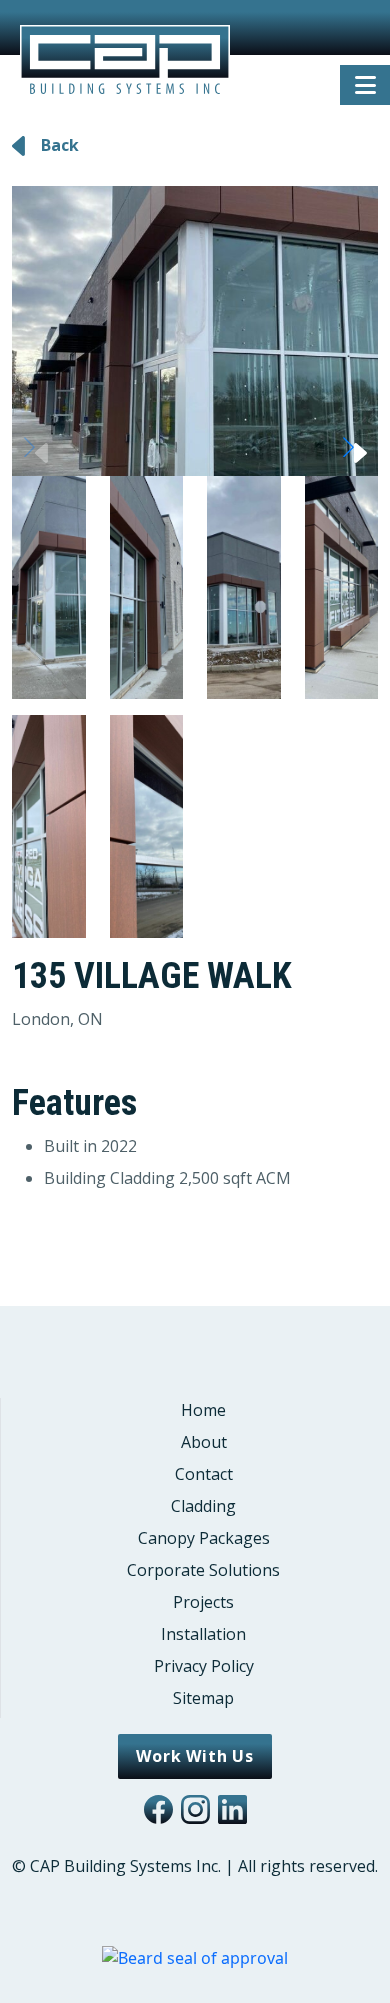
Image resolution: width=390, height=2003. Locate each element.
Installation (203, 1634)
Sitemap (203, 1698)
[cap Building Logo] (125, 40)
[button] (354, 447)
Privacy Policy (204, 1666)
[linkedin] (232, 1809)
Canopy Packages (204, 1538)
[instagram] (195, 1809)
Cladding (203, 1506)
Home (203, 1410)
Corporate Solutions (203, 1570)
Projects (203, 1602)
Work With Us (195, 1756)
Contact (204, 1474)
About (204, 1442)
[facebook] (158, 1809)
